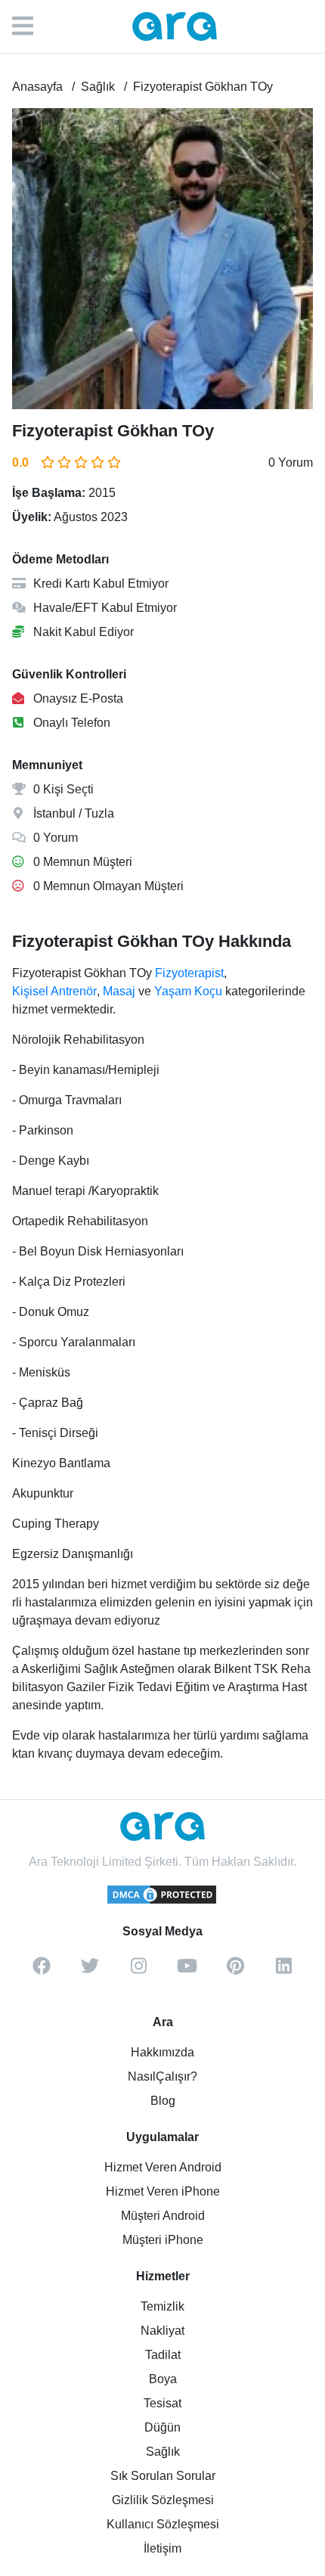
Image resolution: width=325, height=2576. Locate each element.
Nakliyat (162, 2331)
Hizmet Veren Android (163, 2167)
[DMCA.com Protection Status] (162, 1901)
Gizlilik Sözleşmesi (163, 2500)
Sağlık (163, 2452)
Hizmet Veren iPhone (163, 2191)
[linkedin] (283, 1971)
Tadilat (163, 2355)
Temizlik (162, 2306)
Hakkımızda (162, 2052)
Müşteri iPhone (163, 2240)
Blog (163, 2101)
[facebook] (42, 1971)
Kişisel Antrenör (54, 991)
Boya (163, 2379)
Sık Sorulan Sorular (163, 2476)
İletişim (162, 2548)
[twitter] (90, 1971)
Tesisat (162, 2403)
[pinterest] (235, 1971)
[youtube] (187, 1971)
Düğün (162, 2427)
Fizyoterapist (189, 973)
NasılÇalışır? (162, 2076)
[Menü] (30, 26)
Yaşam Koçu (188, 991)
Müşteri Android (163, 2216)
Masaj (119, 991)
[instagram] (138, 1971)
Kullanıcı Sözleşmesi (163, 2524)
